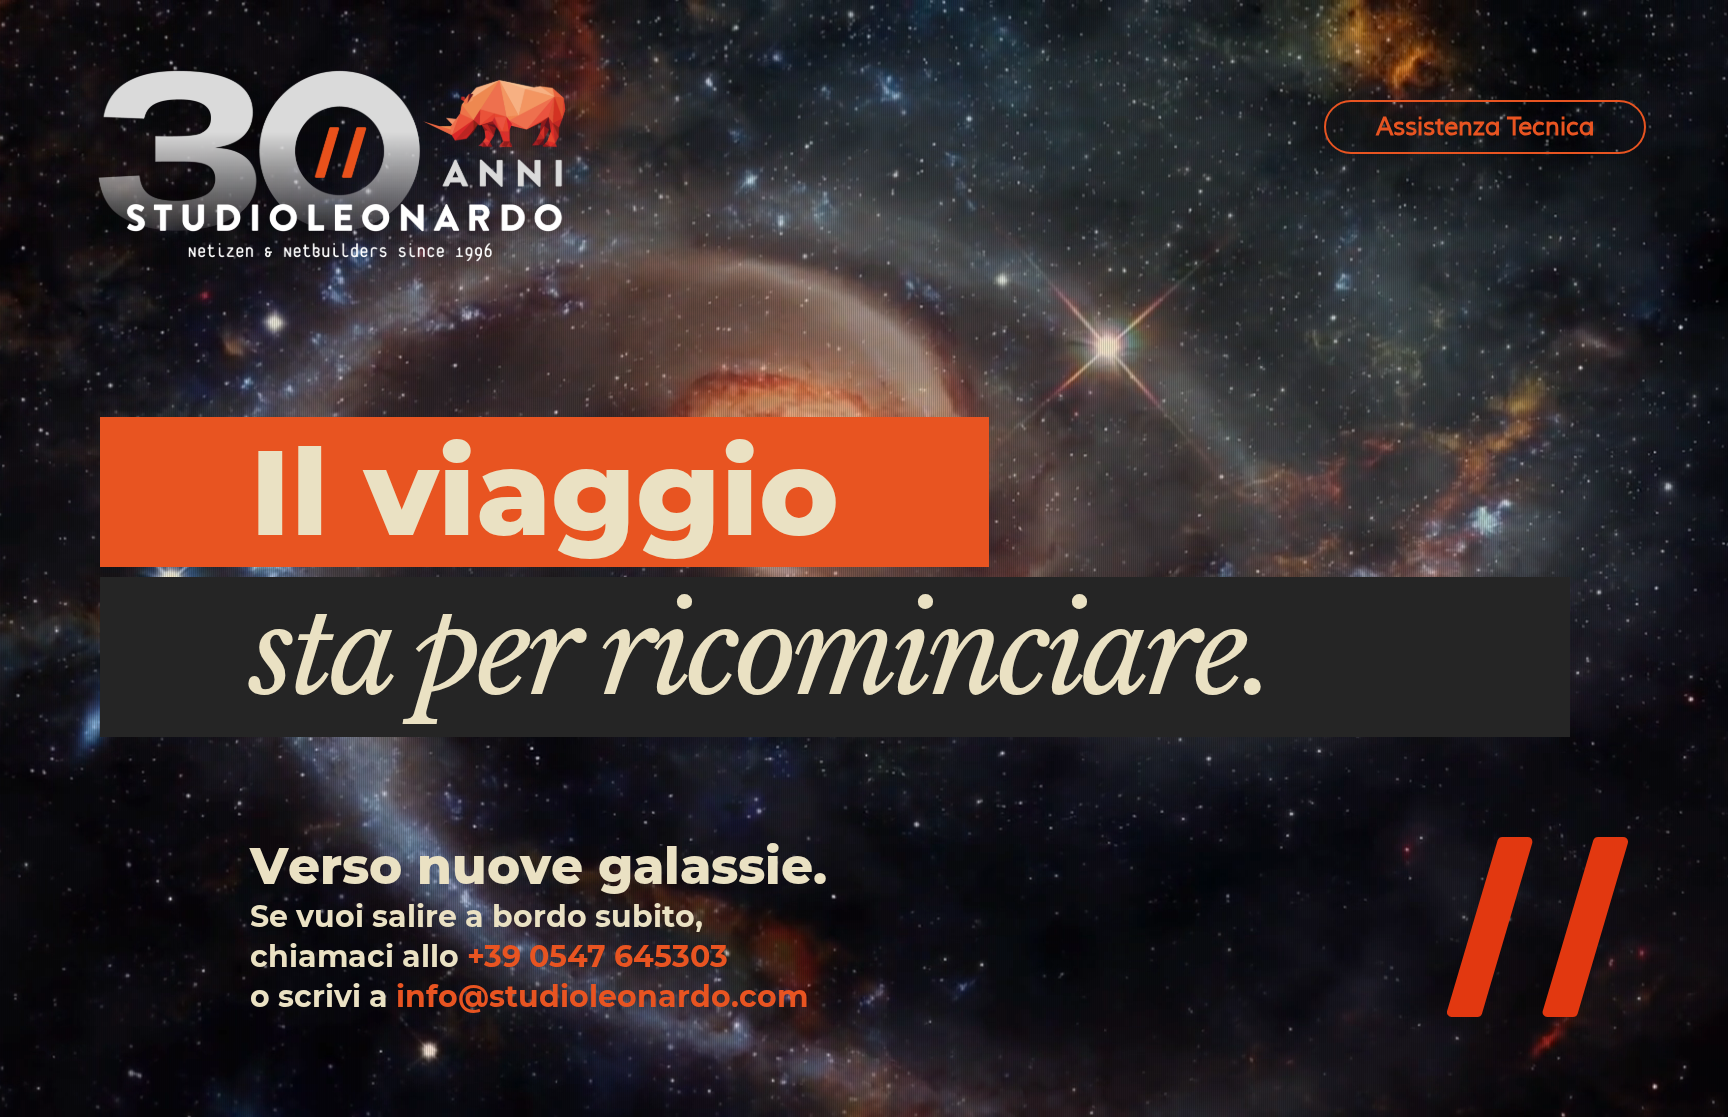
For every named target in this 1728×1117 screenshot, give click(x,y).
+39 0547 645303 (597, 956)
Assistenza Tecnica (1485, 127)
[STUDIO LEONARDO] (332, 165)
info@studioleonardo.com (602, 996)
